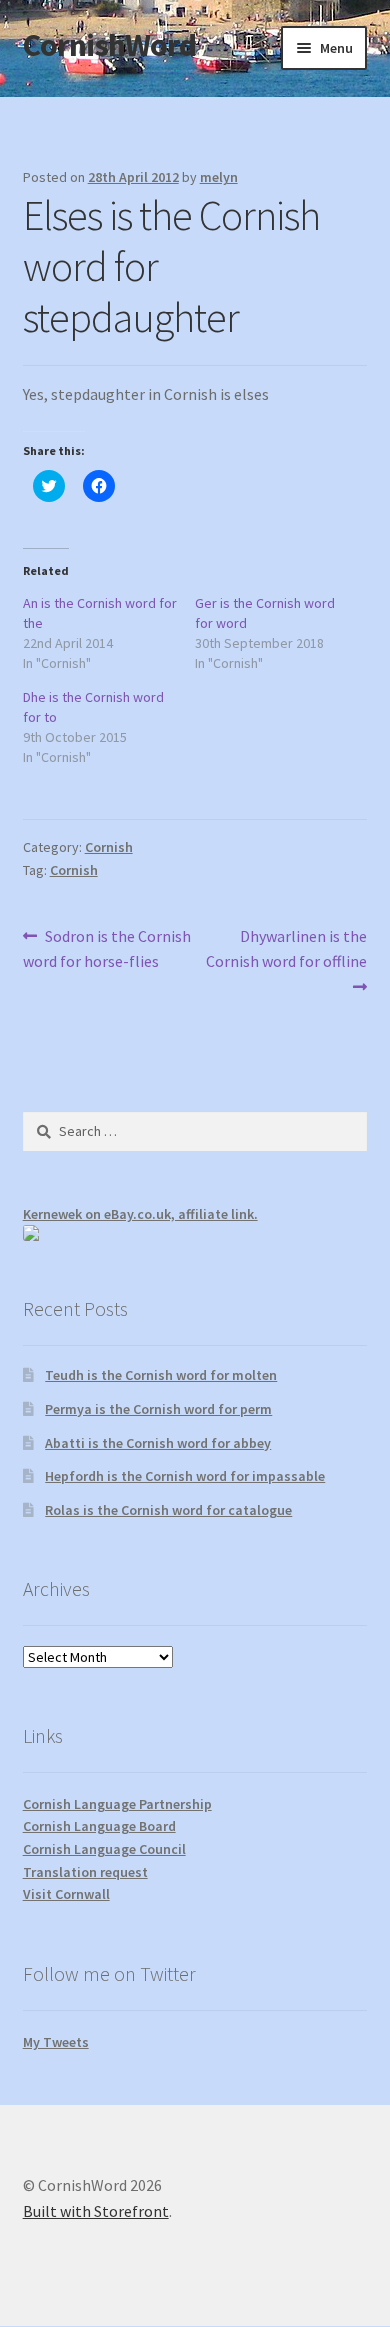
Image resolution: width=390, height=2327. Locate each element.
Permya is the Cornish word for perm (158, 1409)
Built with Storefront (96, 2211)
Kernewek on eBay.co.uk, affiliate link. (140, 1214)
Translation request (85, 1872)
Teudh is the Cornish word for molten (161, 1375)
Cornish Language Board (99, 1826)
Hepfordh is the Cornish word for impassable (185, 1476)
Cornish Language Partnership (117, 1804)
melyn (219, 177)
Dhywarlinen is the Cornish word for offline (286, 948)
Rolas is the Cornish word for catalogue (168, 1510)
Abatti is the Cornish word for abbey (158, 1443)
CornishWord (109, 45)
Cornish (109, 847)
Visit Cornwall (66, 1894)
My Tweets (56, 2042)
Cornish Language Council (104, 1849)
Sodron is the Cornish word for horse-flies (107, 948)
